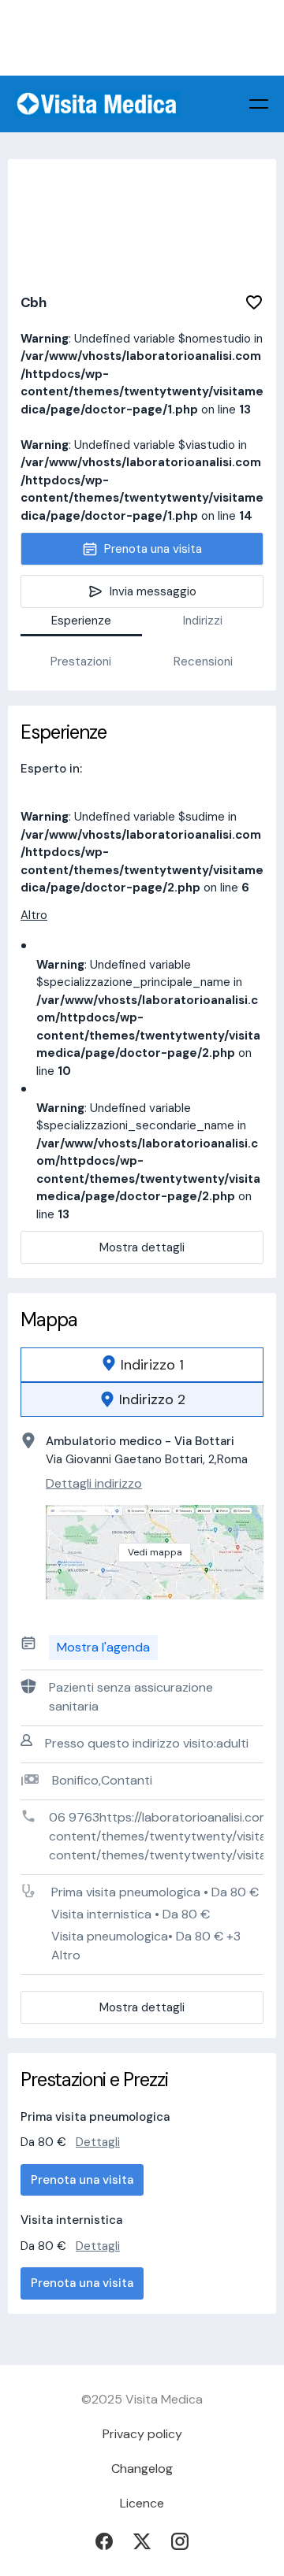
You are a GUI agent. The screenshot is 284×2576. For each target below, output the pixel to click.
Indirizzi (203, 621)
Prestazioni (81, 662)
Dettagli (98, 2142)
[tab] (142, 1365)
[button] (259, 104)
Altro (34, 915)
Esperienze (81, 621)
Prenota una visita (82, 2180)
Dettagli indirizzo (94, 1483)
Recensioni (203, 662)
